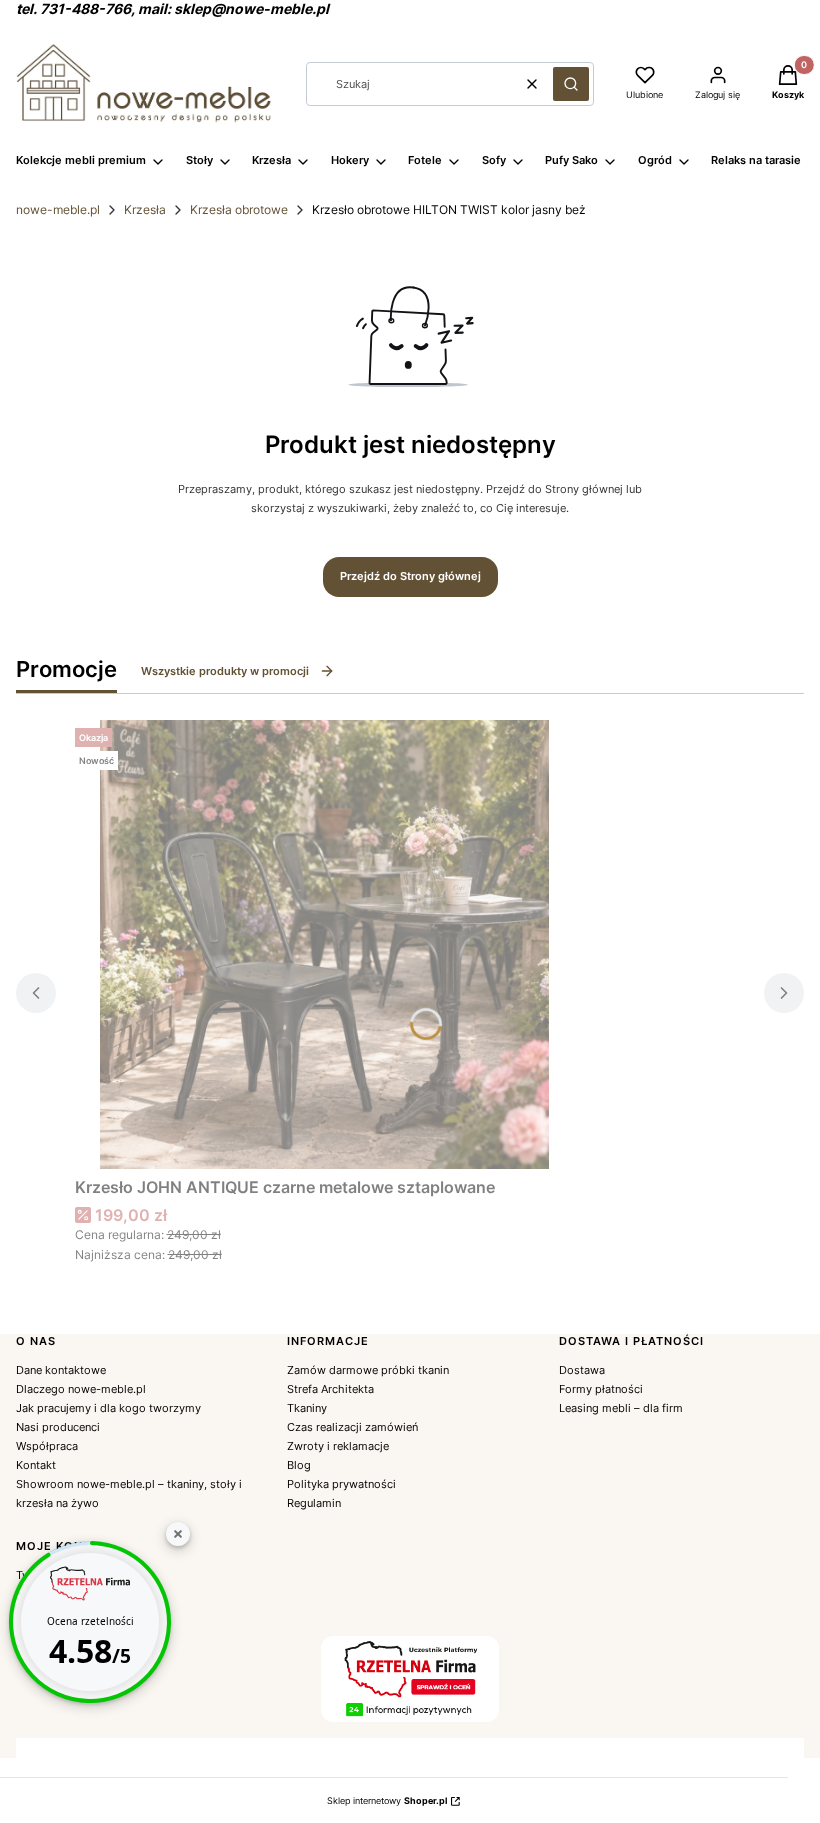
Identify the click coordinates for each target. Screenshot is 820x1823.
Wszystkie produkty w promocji (225, 671)
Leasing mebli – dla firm (621, 1408)
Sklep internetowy (387, 1800)
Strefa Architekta (330, 1389)
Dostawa (582, 1370)
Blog (299, 1465)
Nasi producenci (58, 1427)
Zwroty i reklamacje (338, 1446)
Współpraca (47, 1446)
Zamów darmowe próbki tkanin (368, 1370)
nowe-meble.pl (58, 209)
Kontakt (36, 1465)
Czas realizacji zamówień (352, 1427)
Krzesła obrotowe (239, 209)
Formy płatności (601, 1389)
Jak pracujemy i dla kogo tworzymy (108, 1408)
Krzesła (145, 209)
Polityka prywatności (341, 1484)
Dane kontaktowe (61, 1370)
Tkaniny (307, 1408)
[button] (571, 84)
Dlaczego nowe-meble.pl (81, 1389)
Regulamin (314, 1503)
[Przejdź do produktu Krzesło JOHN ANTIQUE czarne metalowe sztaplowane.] (325, 944)
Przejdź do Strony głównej (410, 576)
